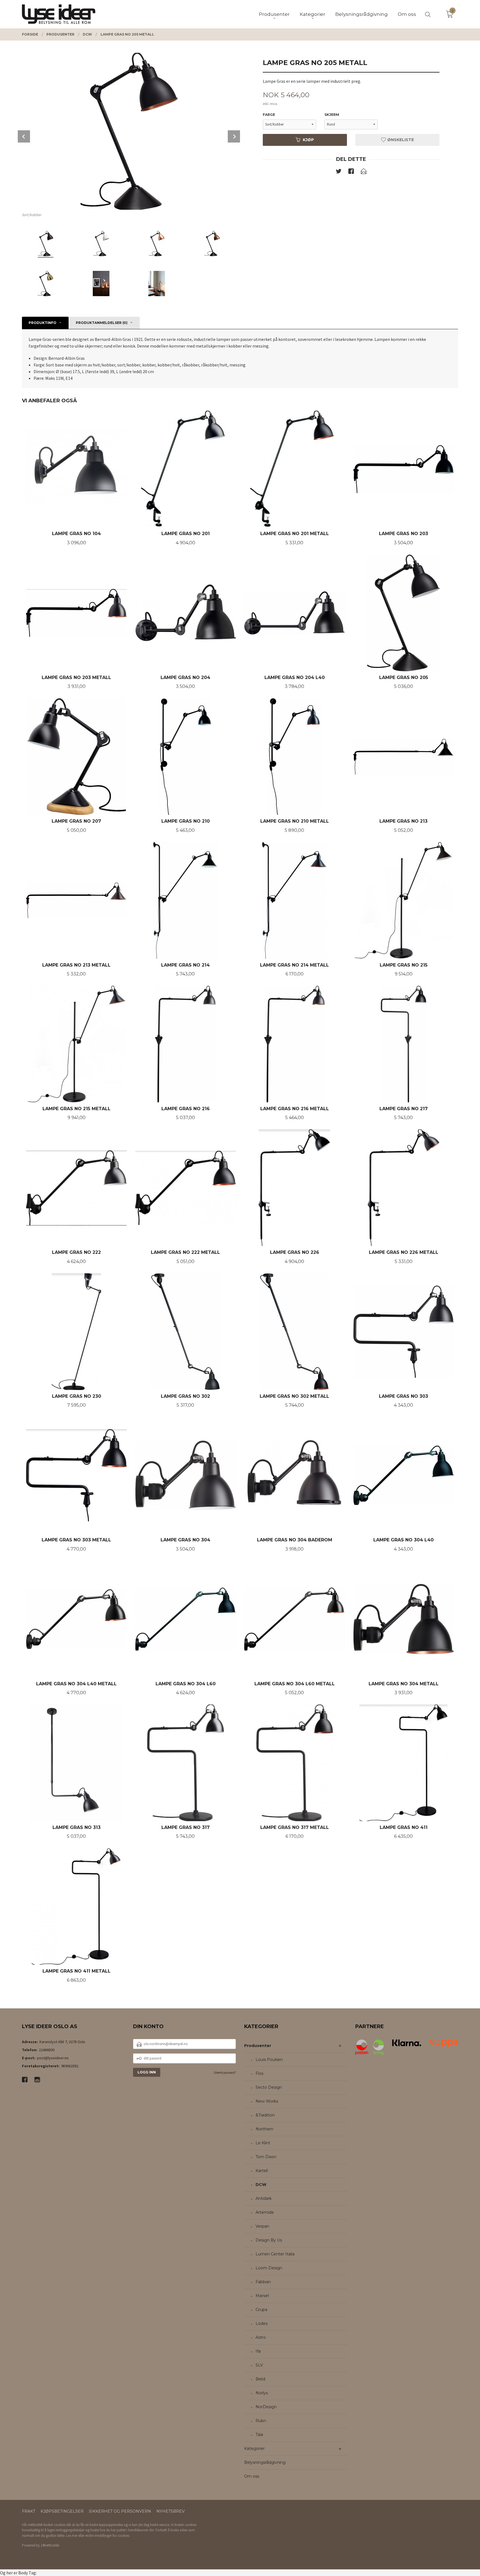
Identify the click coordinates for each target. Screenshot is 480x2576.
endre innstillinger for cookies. (108, 2536)
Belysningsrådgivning (265, 2462)
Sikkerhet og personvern (120, 2511)
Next (234, 136)
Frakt (29, 2511)
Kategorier (254, 2448)
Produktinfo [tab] (42, 323)
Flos (259, 2073)
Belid (260, 2379)
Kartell (262, 2171)
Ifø (258, 2351)
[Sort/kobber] (129, 131)
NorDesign (266, 2407)
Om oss (252, 2476)
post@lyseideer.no (53, 2058)
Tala (259, 2435)
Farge (269, 115)
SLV (259, 2365)
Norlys (262, 2393)
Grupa (261, 2310)
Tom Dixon (266, 2157)
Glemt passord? (225, 2072)
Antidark (264, 2198)
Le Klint (263, 2143)
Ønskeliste (400, 140)
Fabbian (263, 2282)
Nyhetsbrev (171, 2511)
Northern (264, 2129)
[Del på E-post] (364, 172)
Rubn (261, 2421)
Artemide (265, 2212)
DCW (261, 2185)
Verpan (262, 2226)
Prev (24, 136)
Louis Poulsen (269, 2060)
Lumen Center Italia (275, 2254)
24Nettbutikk (50, 2545)
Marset (262, 2296)
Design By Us (269, 2240)
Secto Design (269, 2087)
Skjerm (332, 115)
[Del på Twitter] (339, 172)
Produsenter (258, 2046)
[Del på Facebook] (351, 172)
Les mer (72, 2536)
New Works (267, 2101)
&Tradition (265, 2115)
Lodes (262, 2323)
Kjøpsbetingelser (62, 2511)
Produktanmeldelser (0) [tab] (102, 323)
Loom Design (269, 2268)
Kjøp (308, 140)
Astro (261, 2337)
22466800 (47, 2050)
